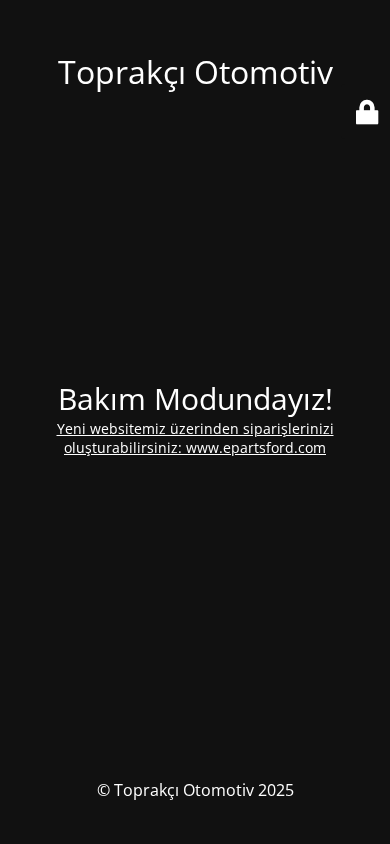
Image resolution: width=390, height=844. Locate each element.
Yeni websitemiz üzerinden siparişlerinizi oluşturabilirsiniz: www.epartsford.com (195, 438)
